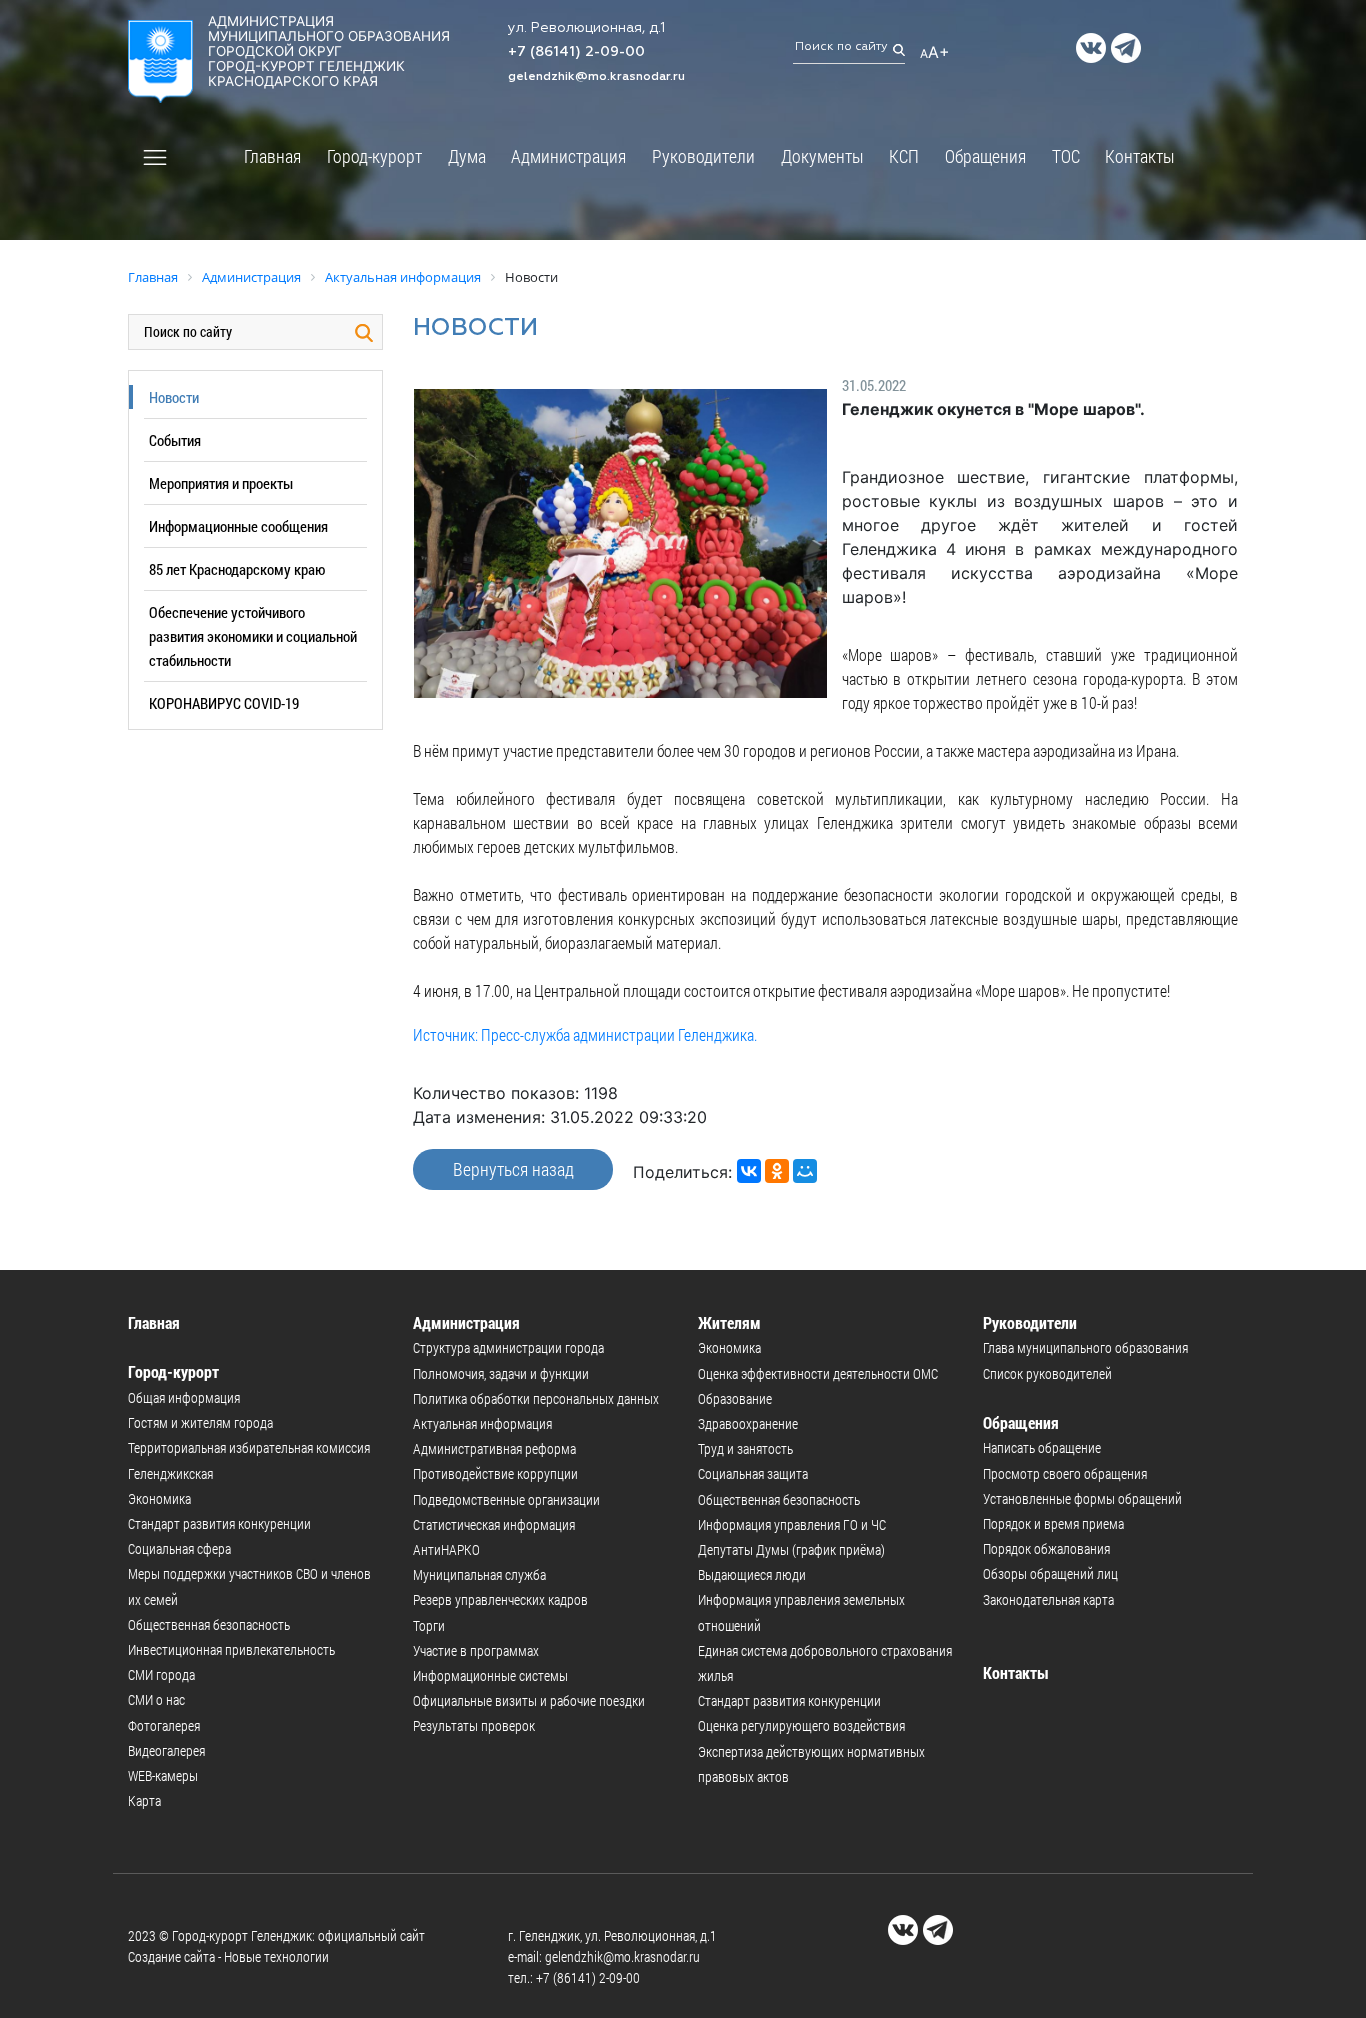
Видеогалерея (166, 1750)
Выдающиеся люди (752, 1574)
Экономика (159, 1498)
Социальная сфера (179, 1548)
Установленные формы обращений (1082, 1498)
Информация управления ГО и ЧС (792, 1524)
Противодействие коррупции (495, 1473)
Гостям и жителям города (200, 1422)
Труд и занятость (745, 1448)
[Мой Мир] (805, 1171)
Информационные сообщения (238, 526)
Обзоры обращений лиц (1050, 1573)
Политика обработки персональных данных (536, 1398)
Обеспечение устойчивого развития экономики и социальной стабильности (253, 636)
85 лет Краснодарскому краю (237, 569)
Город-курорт (374, 156)
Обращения (985, 156)
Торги (429, 1625)
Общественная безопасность (209, 1624)
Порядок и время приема (1053, 1523)
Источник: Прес (463, 1034)
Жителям (729, 1322)
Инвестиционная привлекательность (231, 1649)
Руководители (703, 156)
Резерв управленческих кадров (500, 1599)
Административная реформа (494, 1448)
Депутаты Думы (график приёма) (791, 1549)
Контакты (1140, 156)
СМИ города (161, 1674)
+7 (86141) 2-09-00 (576, 52)
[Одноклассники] (777, 1171)
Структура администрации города (508, 1347)
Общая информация (184, 1397)
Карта (144, 1800)
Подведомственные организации (506, 1499)
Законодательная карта (1048, 1599)
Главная (272, 156)
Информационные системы (490, 1675)
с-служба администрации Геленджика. (635, 1034)
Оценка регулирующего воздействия (801, 1725)
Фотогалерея (164, 1725)
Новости (174, 397)
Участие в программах (476, 1650)
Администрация (568, 156)
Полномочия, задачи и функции (501, 1373)
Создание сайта (171, 1956)
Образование (735, 1398)
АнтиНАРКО (446, 1549)
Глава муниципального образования (1085, 1347)
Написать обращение (1042, 1447)
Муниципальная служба (479, 1574)
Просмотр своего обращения (1065, 1473)
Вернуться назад (513, 1169)
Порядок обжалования (1046, 1548)
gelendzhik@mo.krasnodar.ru (596, 77)
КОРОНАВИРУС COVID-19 (224, 703)
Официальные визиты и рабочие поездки (529, 1700)
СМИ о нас (156, 1699)
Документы (822, 156)
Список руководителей (1047, 1373)
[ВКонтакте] (749, 1171)
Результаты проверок (474, 1725)
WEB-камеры (163, 1775)
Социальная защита (753, 1473)
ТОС (1066, 156)
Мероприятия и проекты (221, 483)
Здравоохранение (748, 1423)
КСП (904, 156)
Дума (467, 156)
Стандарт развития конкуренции (219, 1523)
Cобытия (175, 440)
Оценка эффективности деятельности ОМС (818, 1373)
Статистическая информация (494, 1524)
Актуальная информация (482, 1423)
